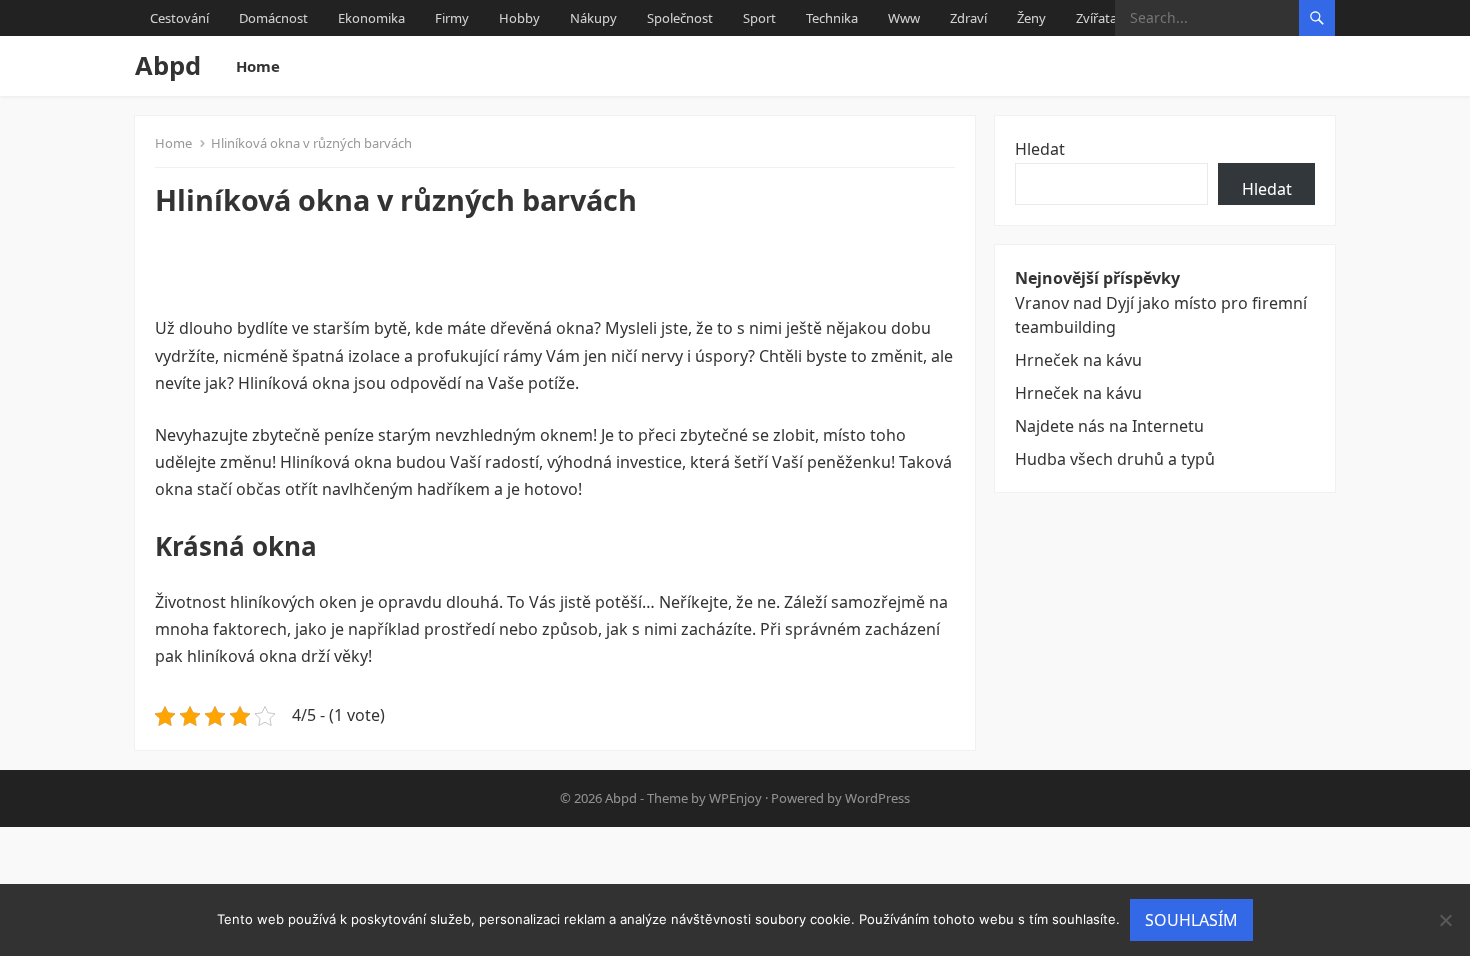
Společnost (680, 18)
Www (904, 18)
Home (258, 66)
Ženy (1031, 18)
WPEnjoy (735, 798)
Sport (759, 18)
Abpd (168, 65)
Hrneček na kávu (1078, 360)
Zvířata (1096, 18)
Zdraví (968, 18)
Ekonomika (371, 18)
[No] (1445, 920)
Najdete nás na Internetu (1109, 426)
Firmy (452, 18)
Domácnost (273, 18)
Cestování (179, 18)
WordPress (877, 798)
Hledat (1040, 149)
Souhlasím (1191, 920)
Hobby (519, 18)
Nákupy (593, 18)
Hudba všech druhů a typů (1115, 459)
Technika (832, 18)
